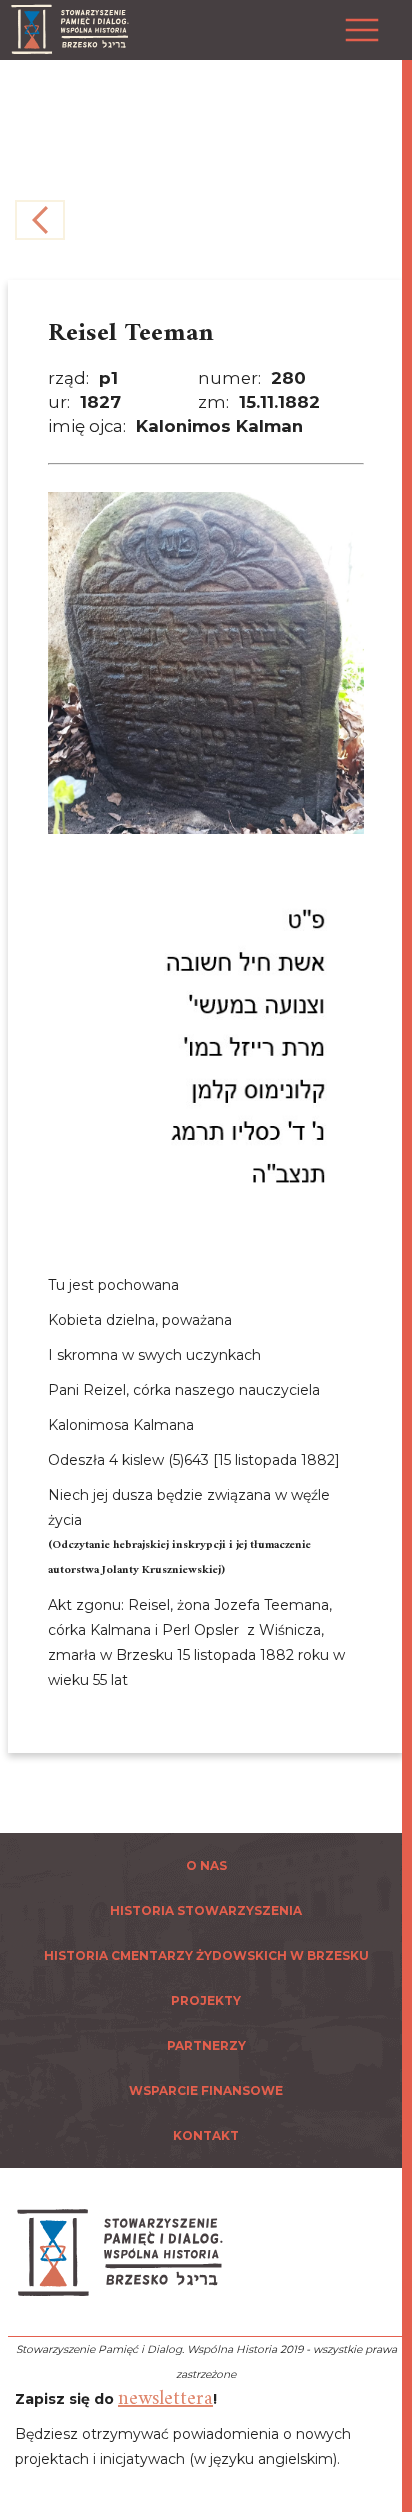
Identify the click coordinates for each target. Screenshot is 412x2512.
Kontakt (206, 2135)
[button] (357, 19)
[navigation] (402, 1256)
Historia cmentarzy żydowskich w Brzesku (206, 1955)
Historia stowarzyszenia (206, 1910)
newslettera (165, 2399)
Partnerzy (206, 2045)
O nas (206, 1865)
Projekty (206, 2000)
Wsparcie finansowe (206, 2090)
